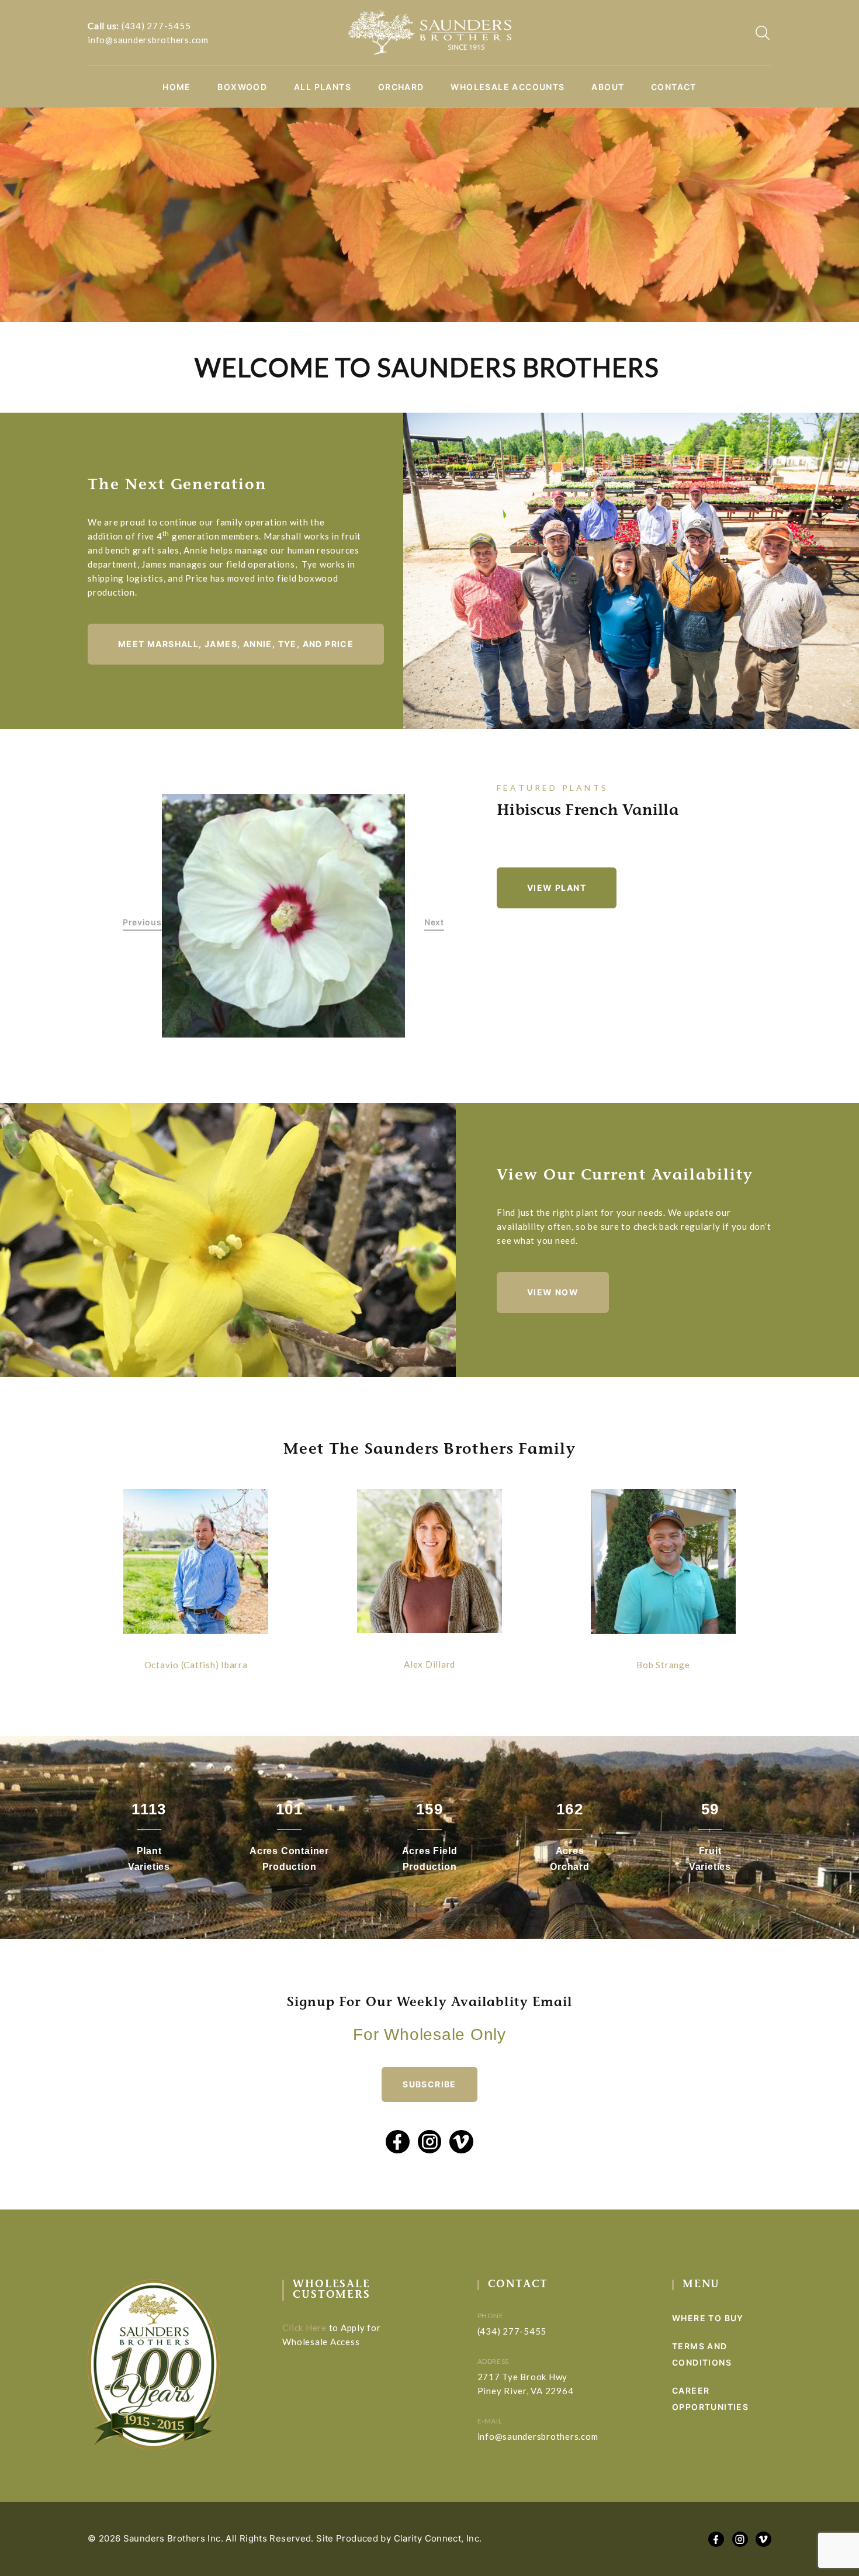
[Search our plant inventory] (763, 33)
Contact (674, 87)
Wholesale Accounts (508, 87)
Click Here (304, 2328)
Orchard (401, 87)
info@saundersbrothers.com (148, 40)
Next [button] (434, 922)
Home (177, 87)
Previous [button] (142, 922)
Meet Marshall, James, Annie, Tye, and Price (236, 644)
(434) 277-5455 (156, 26)
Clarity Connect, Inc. (438, 2538)
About (608, 87)
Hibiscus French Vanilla (588, 811)
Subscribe (430, 2084)
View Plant (557, 888)
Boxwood (242, 87)
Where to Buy (708, 2318)
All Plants (323, 87)
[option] (284, 916)
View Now (553, 1292)
